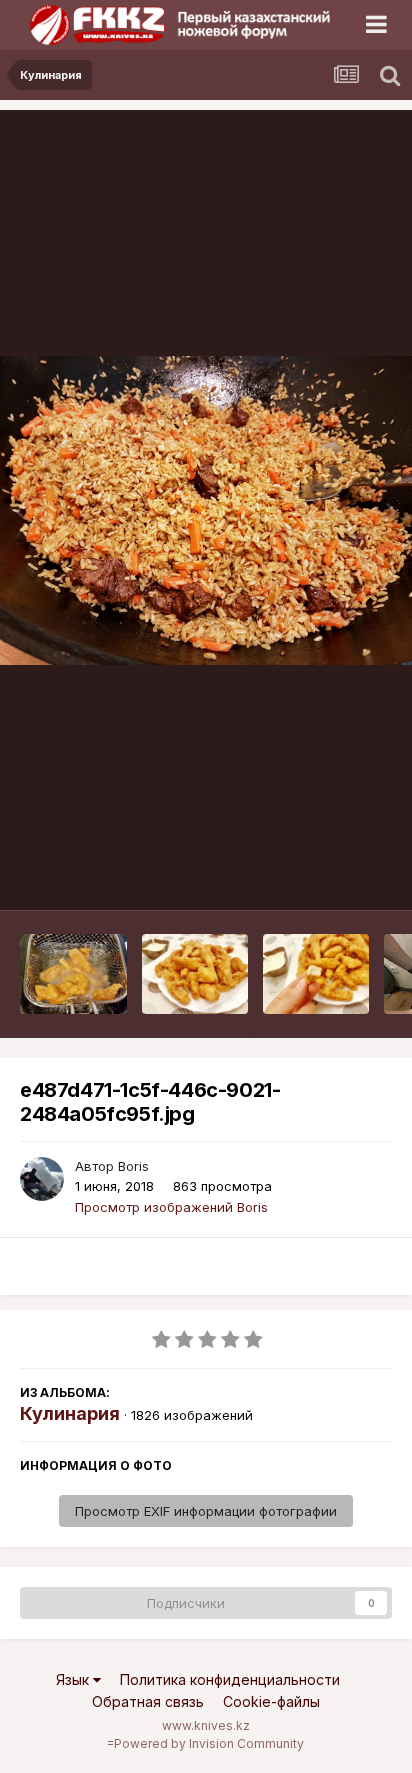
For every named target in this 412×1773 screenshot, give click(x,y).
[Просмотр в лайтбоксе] (206, 510)
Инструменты (324, 874)
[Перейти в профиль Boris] (42, 1179)
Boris (133, 1166)
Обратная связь (148, 1701)
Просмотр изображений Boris (171, 1207)
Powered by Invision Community (209, 1743)
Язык (74, 1679)
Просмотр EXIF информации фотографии (206, 1511)
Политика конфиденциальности (230, 1679)
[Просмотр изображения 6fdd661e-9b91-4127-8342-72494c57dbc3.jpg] (316, 974)
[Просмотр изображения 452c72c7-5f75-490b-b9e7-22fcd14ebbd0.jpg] (195, 974)
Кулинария (70, 1413)
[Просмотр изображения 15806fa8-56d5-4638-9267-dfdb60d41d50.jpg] (73, 974)
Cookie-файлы (271, 1701)
